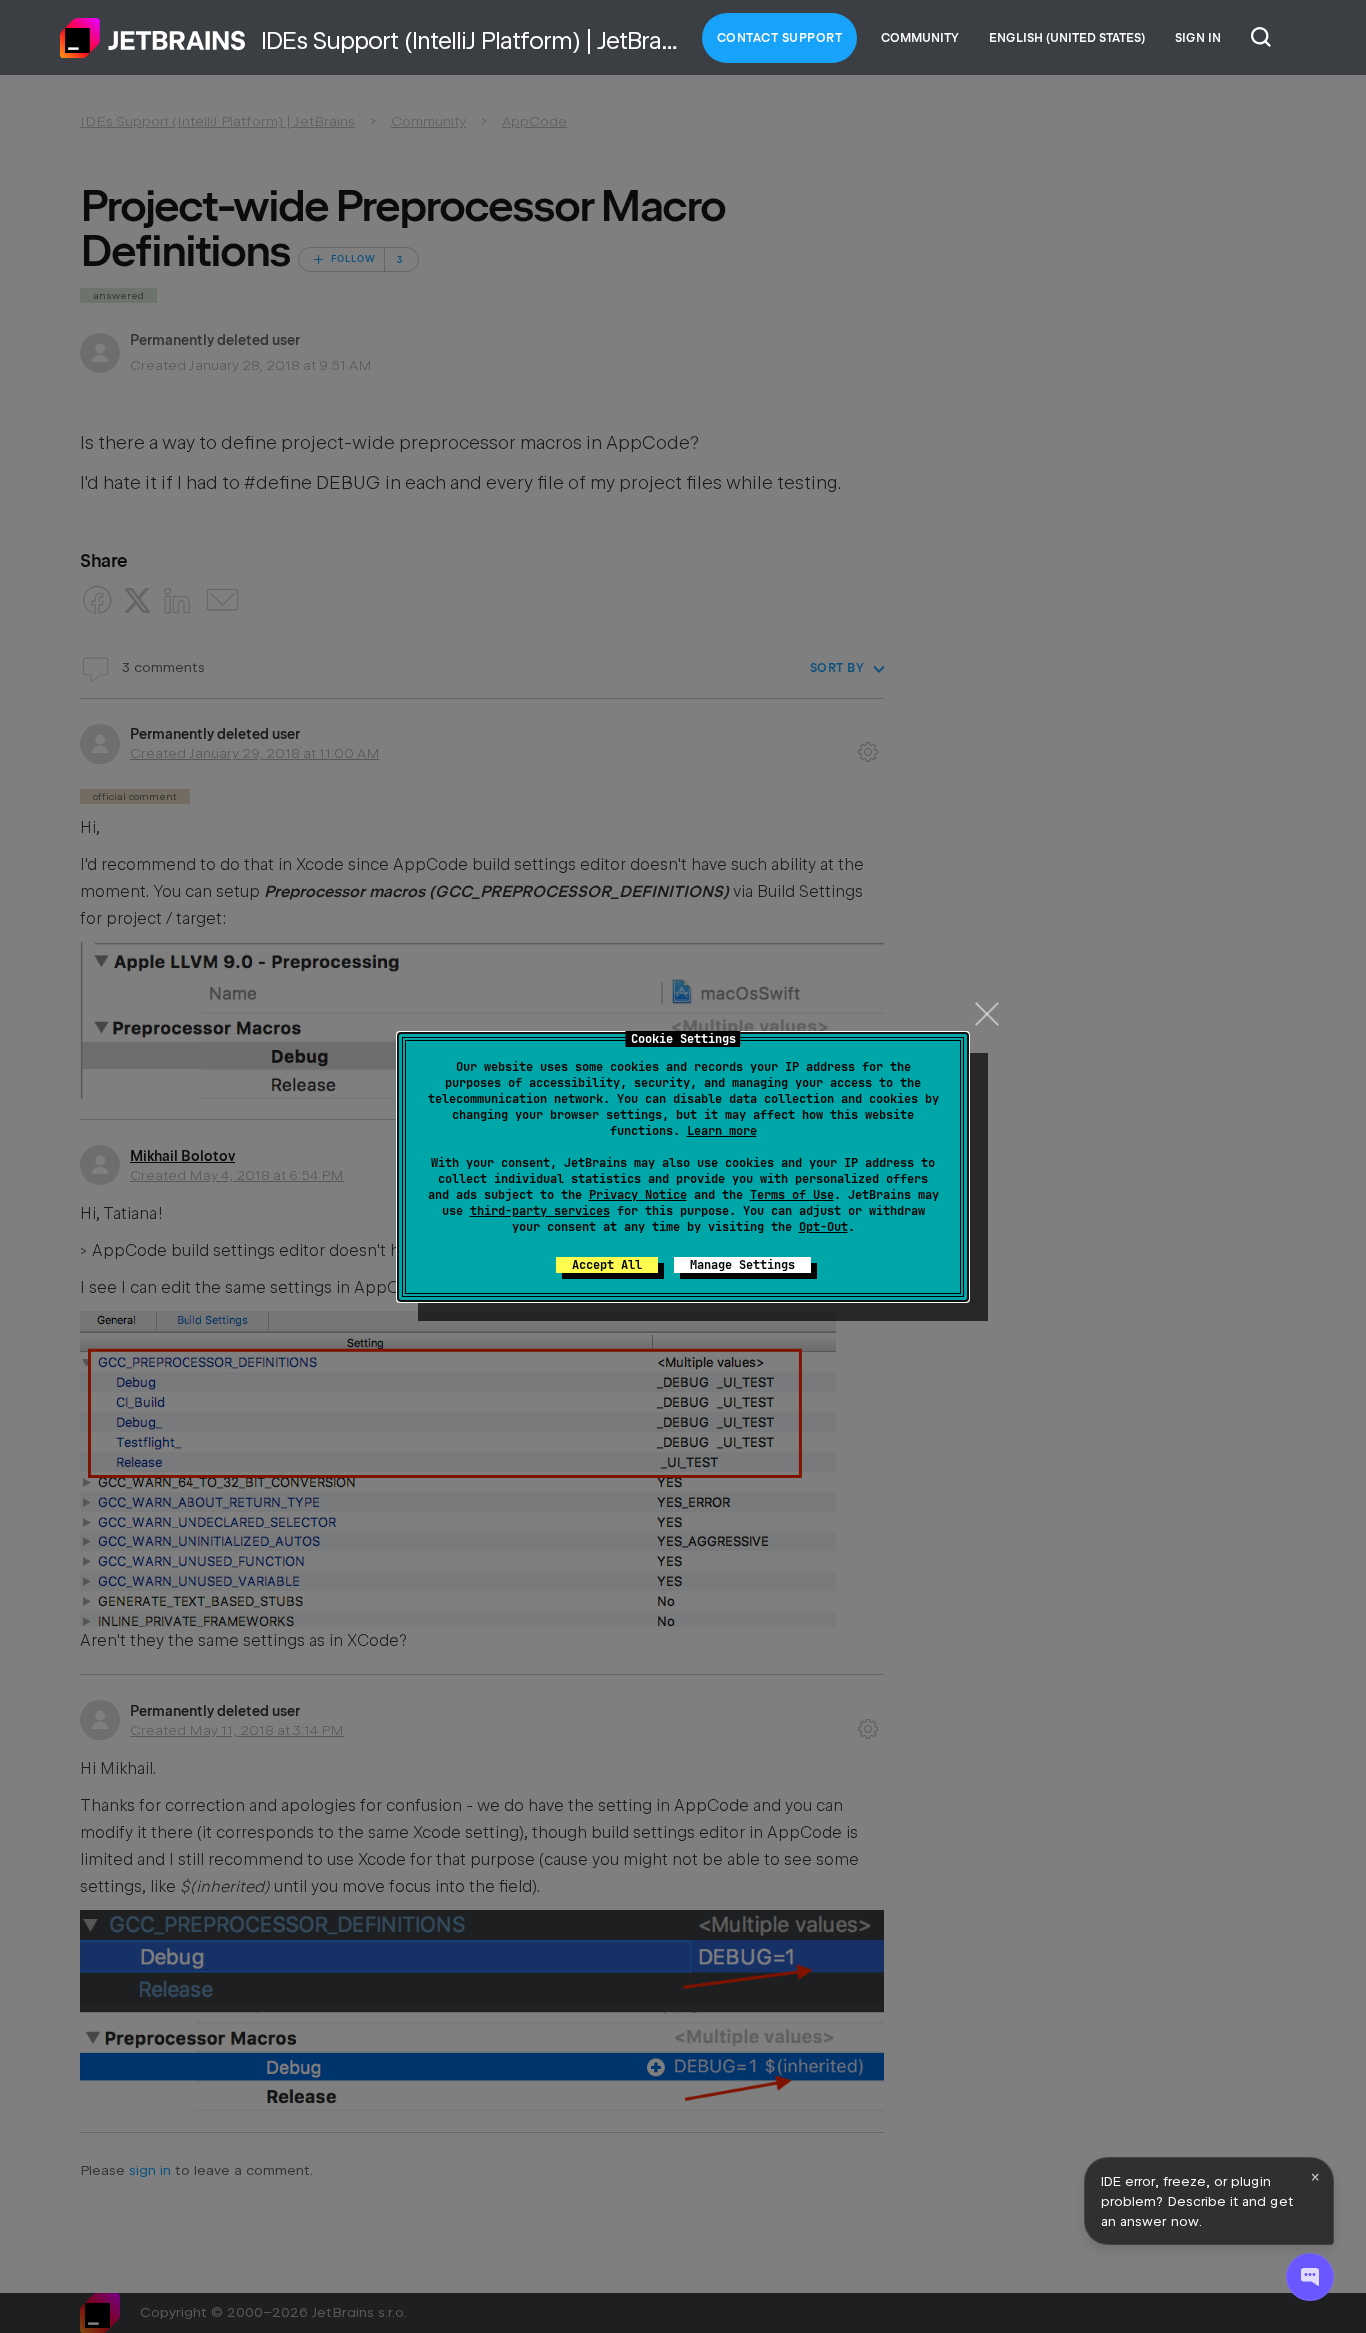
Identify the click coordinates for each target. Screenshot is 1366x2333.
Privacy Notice (638, 1195)
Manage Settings (742, 1265)
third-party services (540, 1211)
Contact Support (780, 38)
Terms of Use (792, 1195)
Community (920, 38)
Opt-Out (823, 1227)
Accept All (607, 1265)
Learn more (722, 1131)
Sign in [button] (1198, 38)
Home (153, 38)
